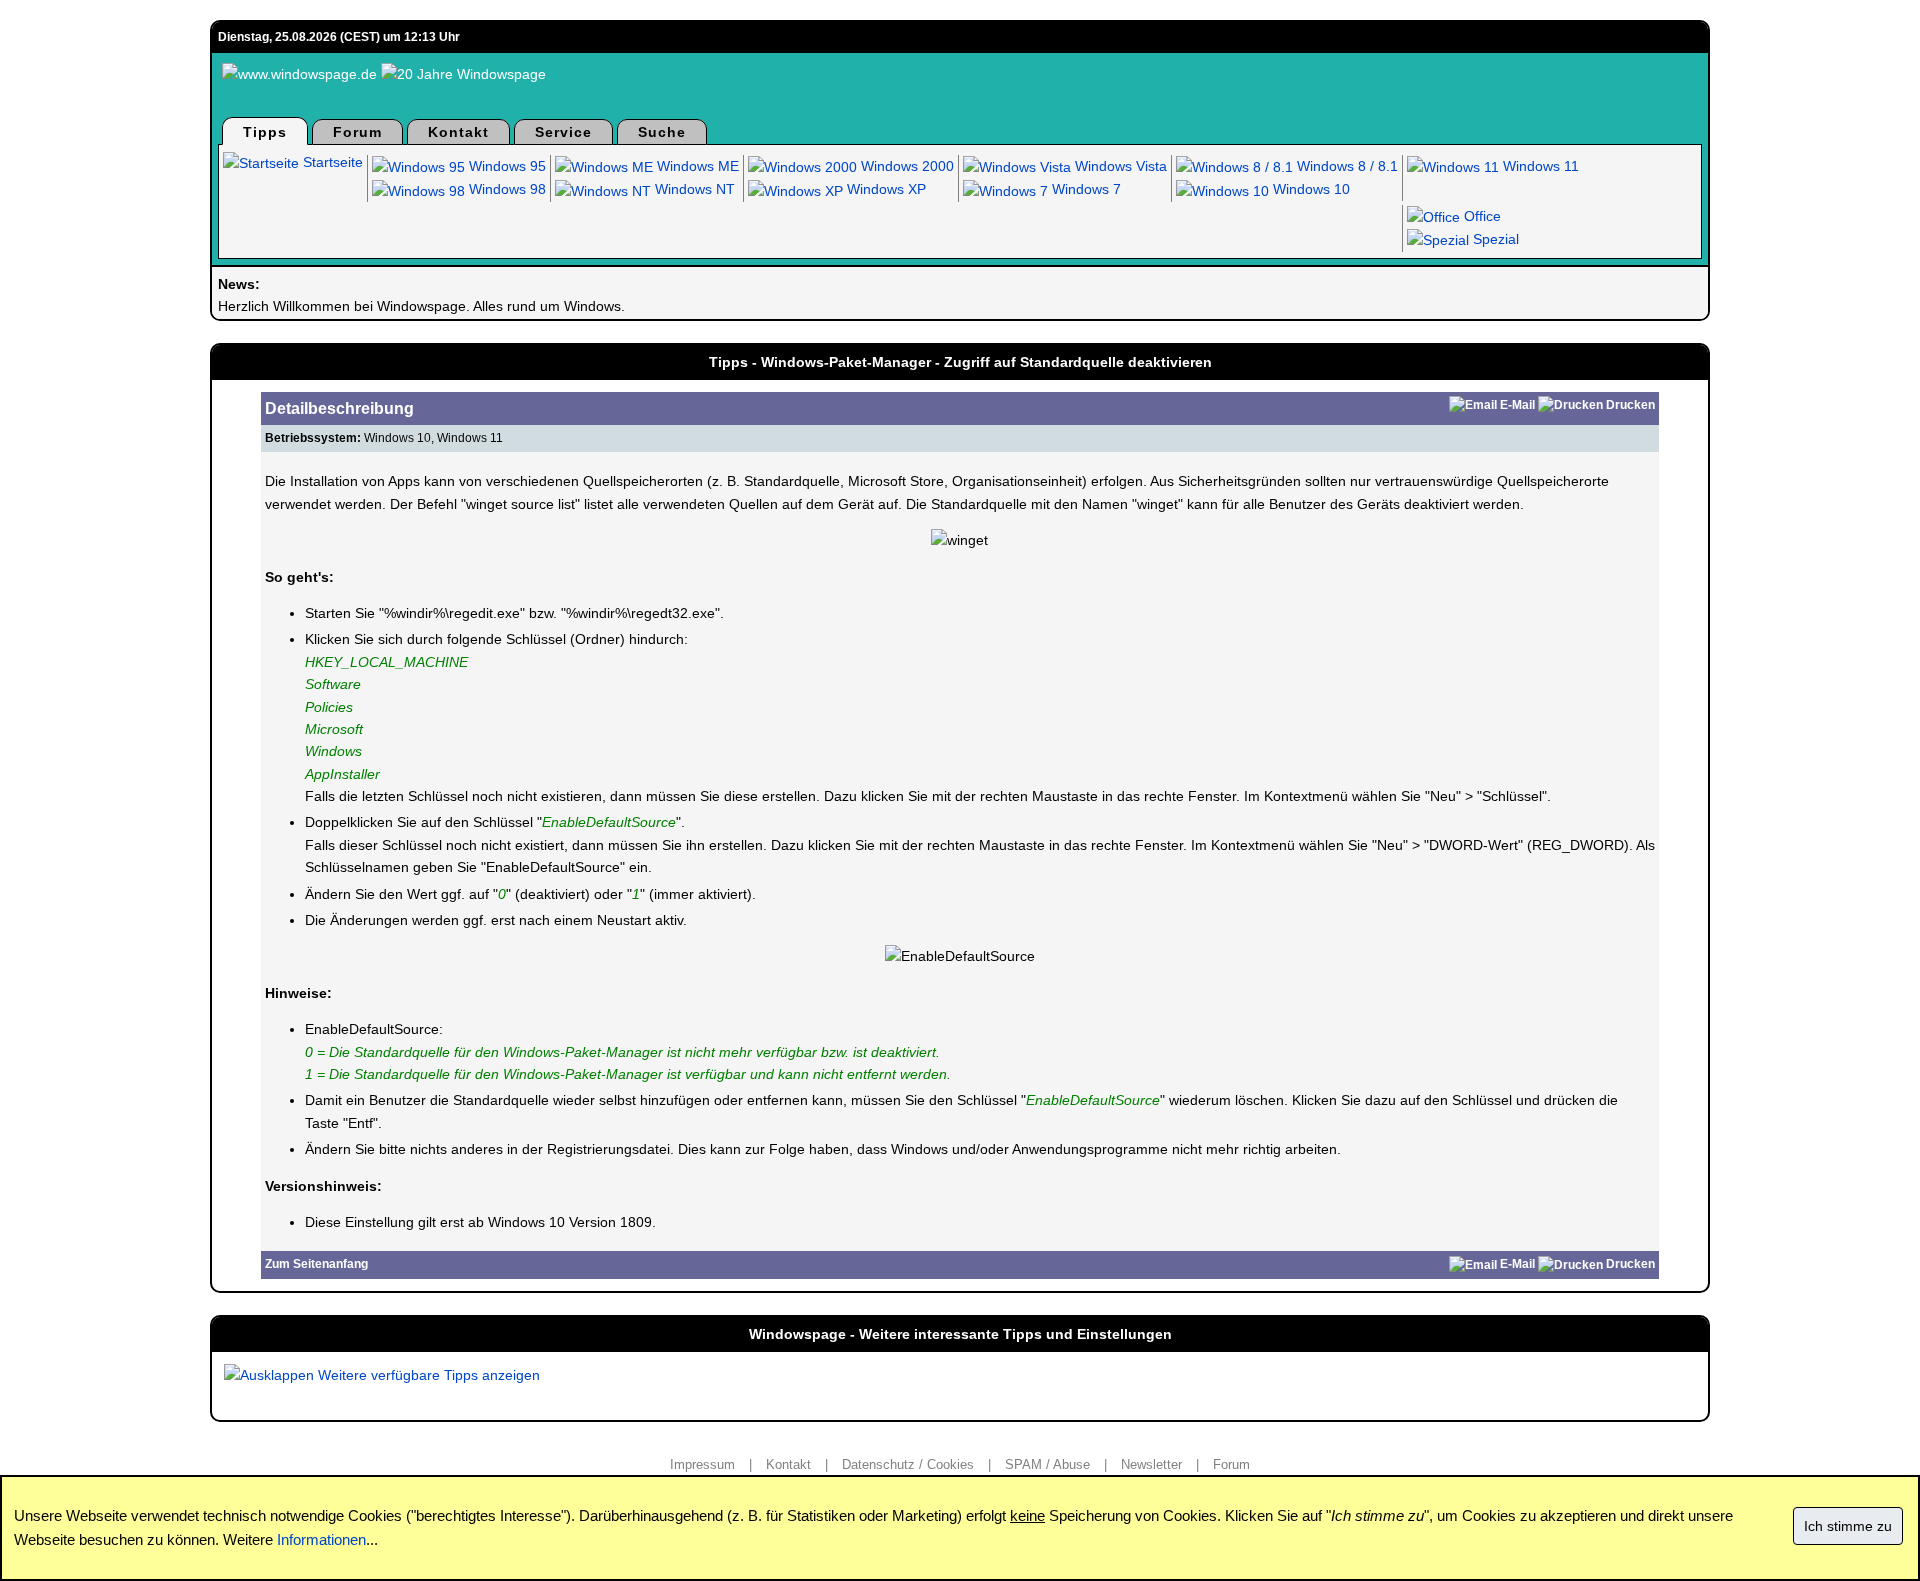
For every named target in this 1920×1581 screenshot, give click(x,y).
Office (1480, 216)
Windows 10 (1309, 189)
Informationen (321, 1539)
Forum (357, 132)
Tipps (265, 132)
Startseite (331, 162)
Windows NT (693, 189)
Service (563, 132)
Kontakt (458, 132)
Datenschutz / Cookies (908, 1464)
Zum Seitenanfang (316, 1264)
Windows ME (696, 166)
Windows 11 (1539, 166)
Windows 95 (505, 166)
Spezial (1494, 239)
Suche (662, 132)
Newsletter (1151, 1464)
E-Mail (1517, 405)
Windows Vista (1119, 166)
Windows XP (884, 189)
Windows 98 (505, 189)
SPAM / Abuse (1047, 1464)
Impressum (702, 1464)
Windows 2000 (905, 166)
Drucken (1630, 405)
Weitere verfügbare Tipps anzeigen (427, 1375)
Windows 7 (1084, 189)
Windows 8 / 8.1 (1345, 166)
